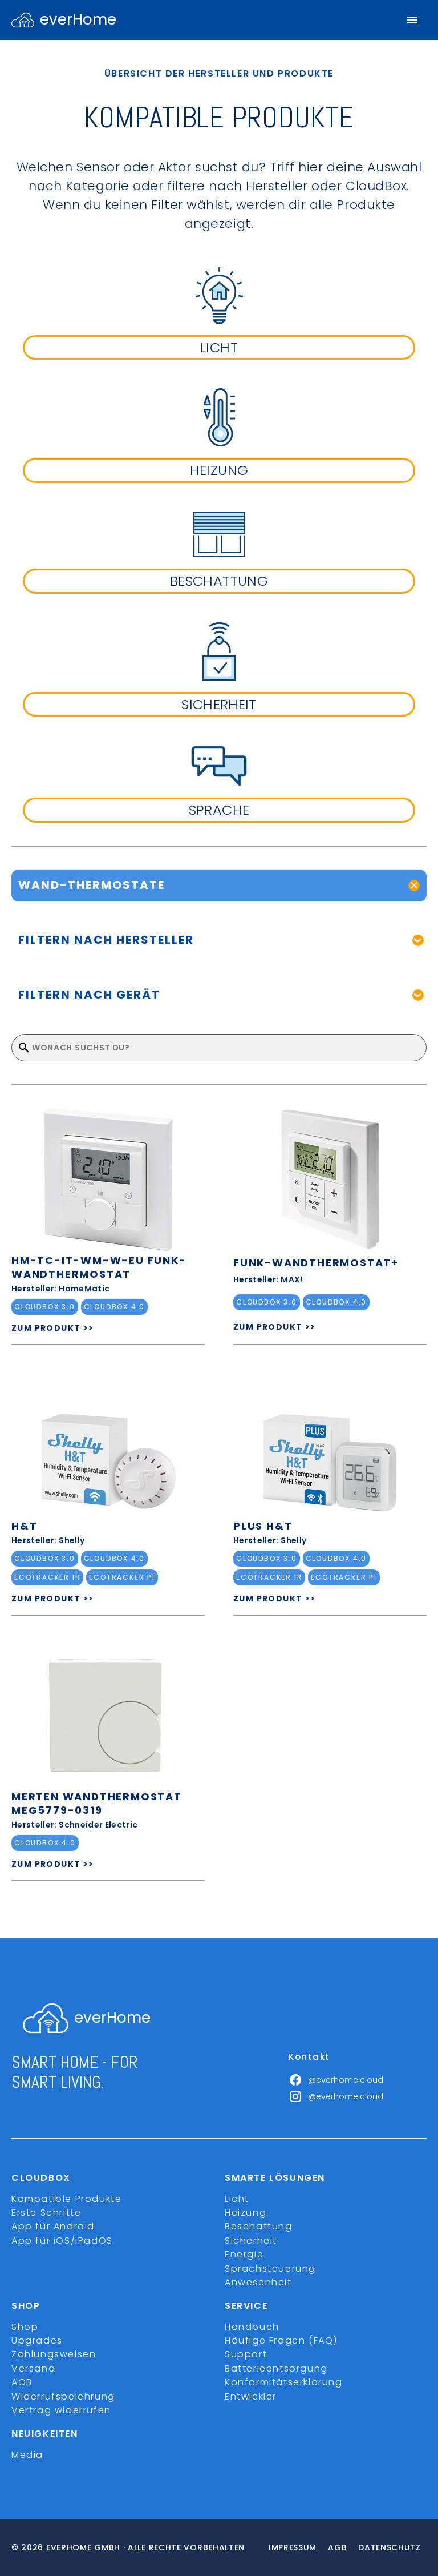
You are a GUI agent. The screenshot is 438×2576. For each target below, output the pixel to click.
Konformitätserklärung (284, 2382)
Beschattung (259, 2226)
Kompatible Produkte (66, 2199)
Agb (337, 2547)
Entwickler (251, 2396)
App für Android (53, 2226)
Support (246, 2354)
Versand (33, 2368)
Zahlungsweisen (54, 2354)
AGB (22, 2382)
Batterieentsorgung (276, 2368)
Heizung (246, 2213)
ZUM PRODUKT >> (53, 1328)
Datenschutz (390, 2547)
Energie (244, 2254)
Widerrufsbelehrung (63, 2396)
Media (27, 2455)
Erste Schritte (46, 2213)
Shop (25, 2327)
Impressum (293, 2547)
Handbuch (252, 2327)
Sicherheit (251, 2241)
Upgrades (37, 2340)
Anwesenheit (258, 2282)
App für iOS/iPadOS (62, 2241)
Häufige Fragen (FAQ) (281, 2340)
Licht (237, 2199)
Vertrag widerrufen (61, 2410)
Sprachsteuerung (270, 2269)
